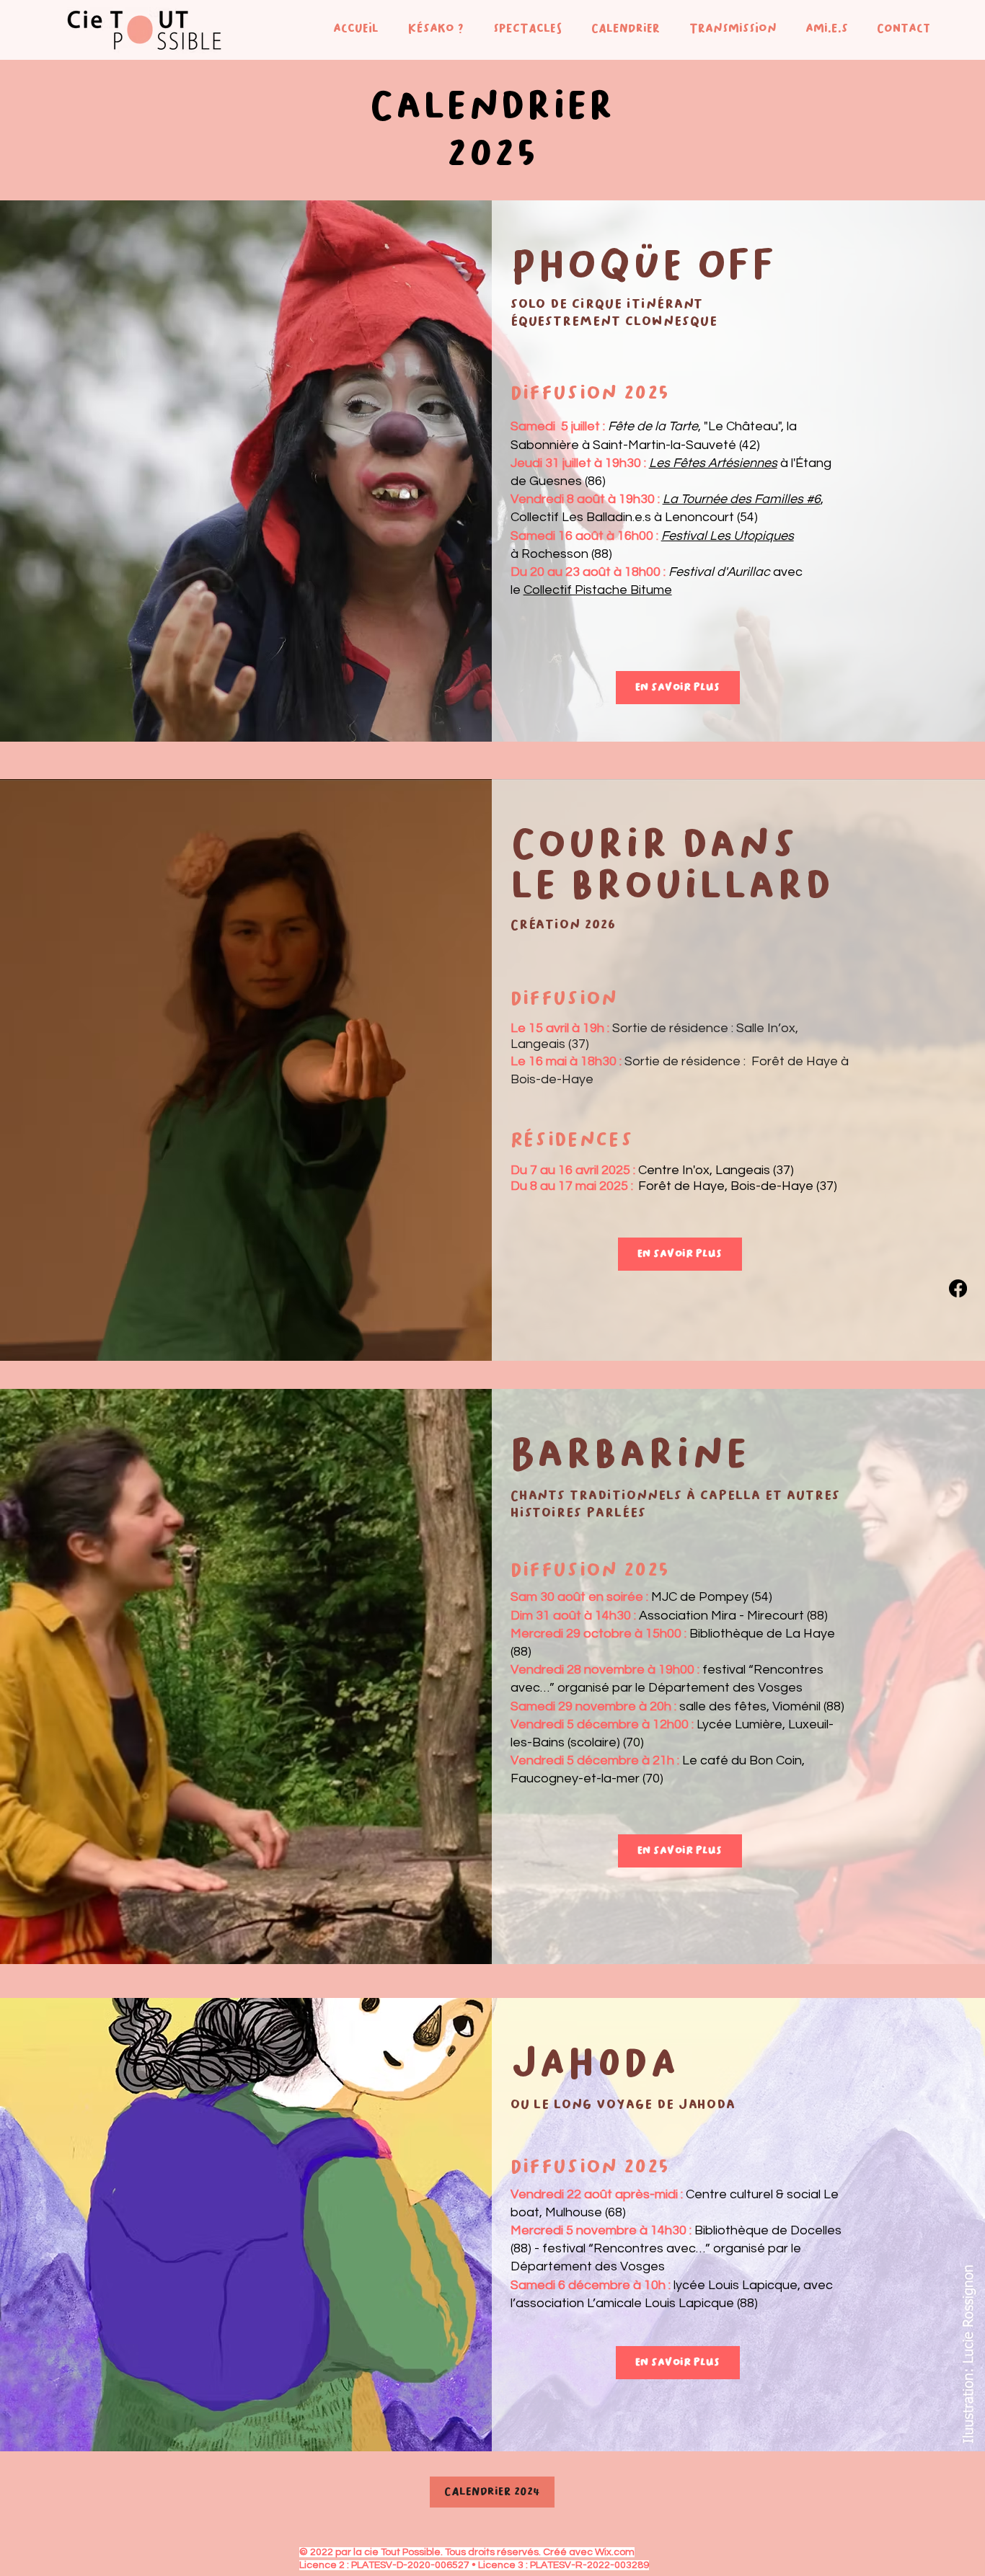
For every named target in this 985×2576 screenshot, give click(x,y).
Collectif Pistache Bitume (598, 590)
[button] (432, 28)
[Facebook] (958, 1288)
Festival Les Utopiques (728, 536)
